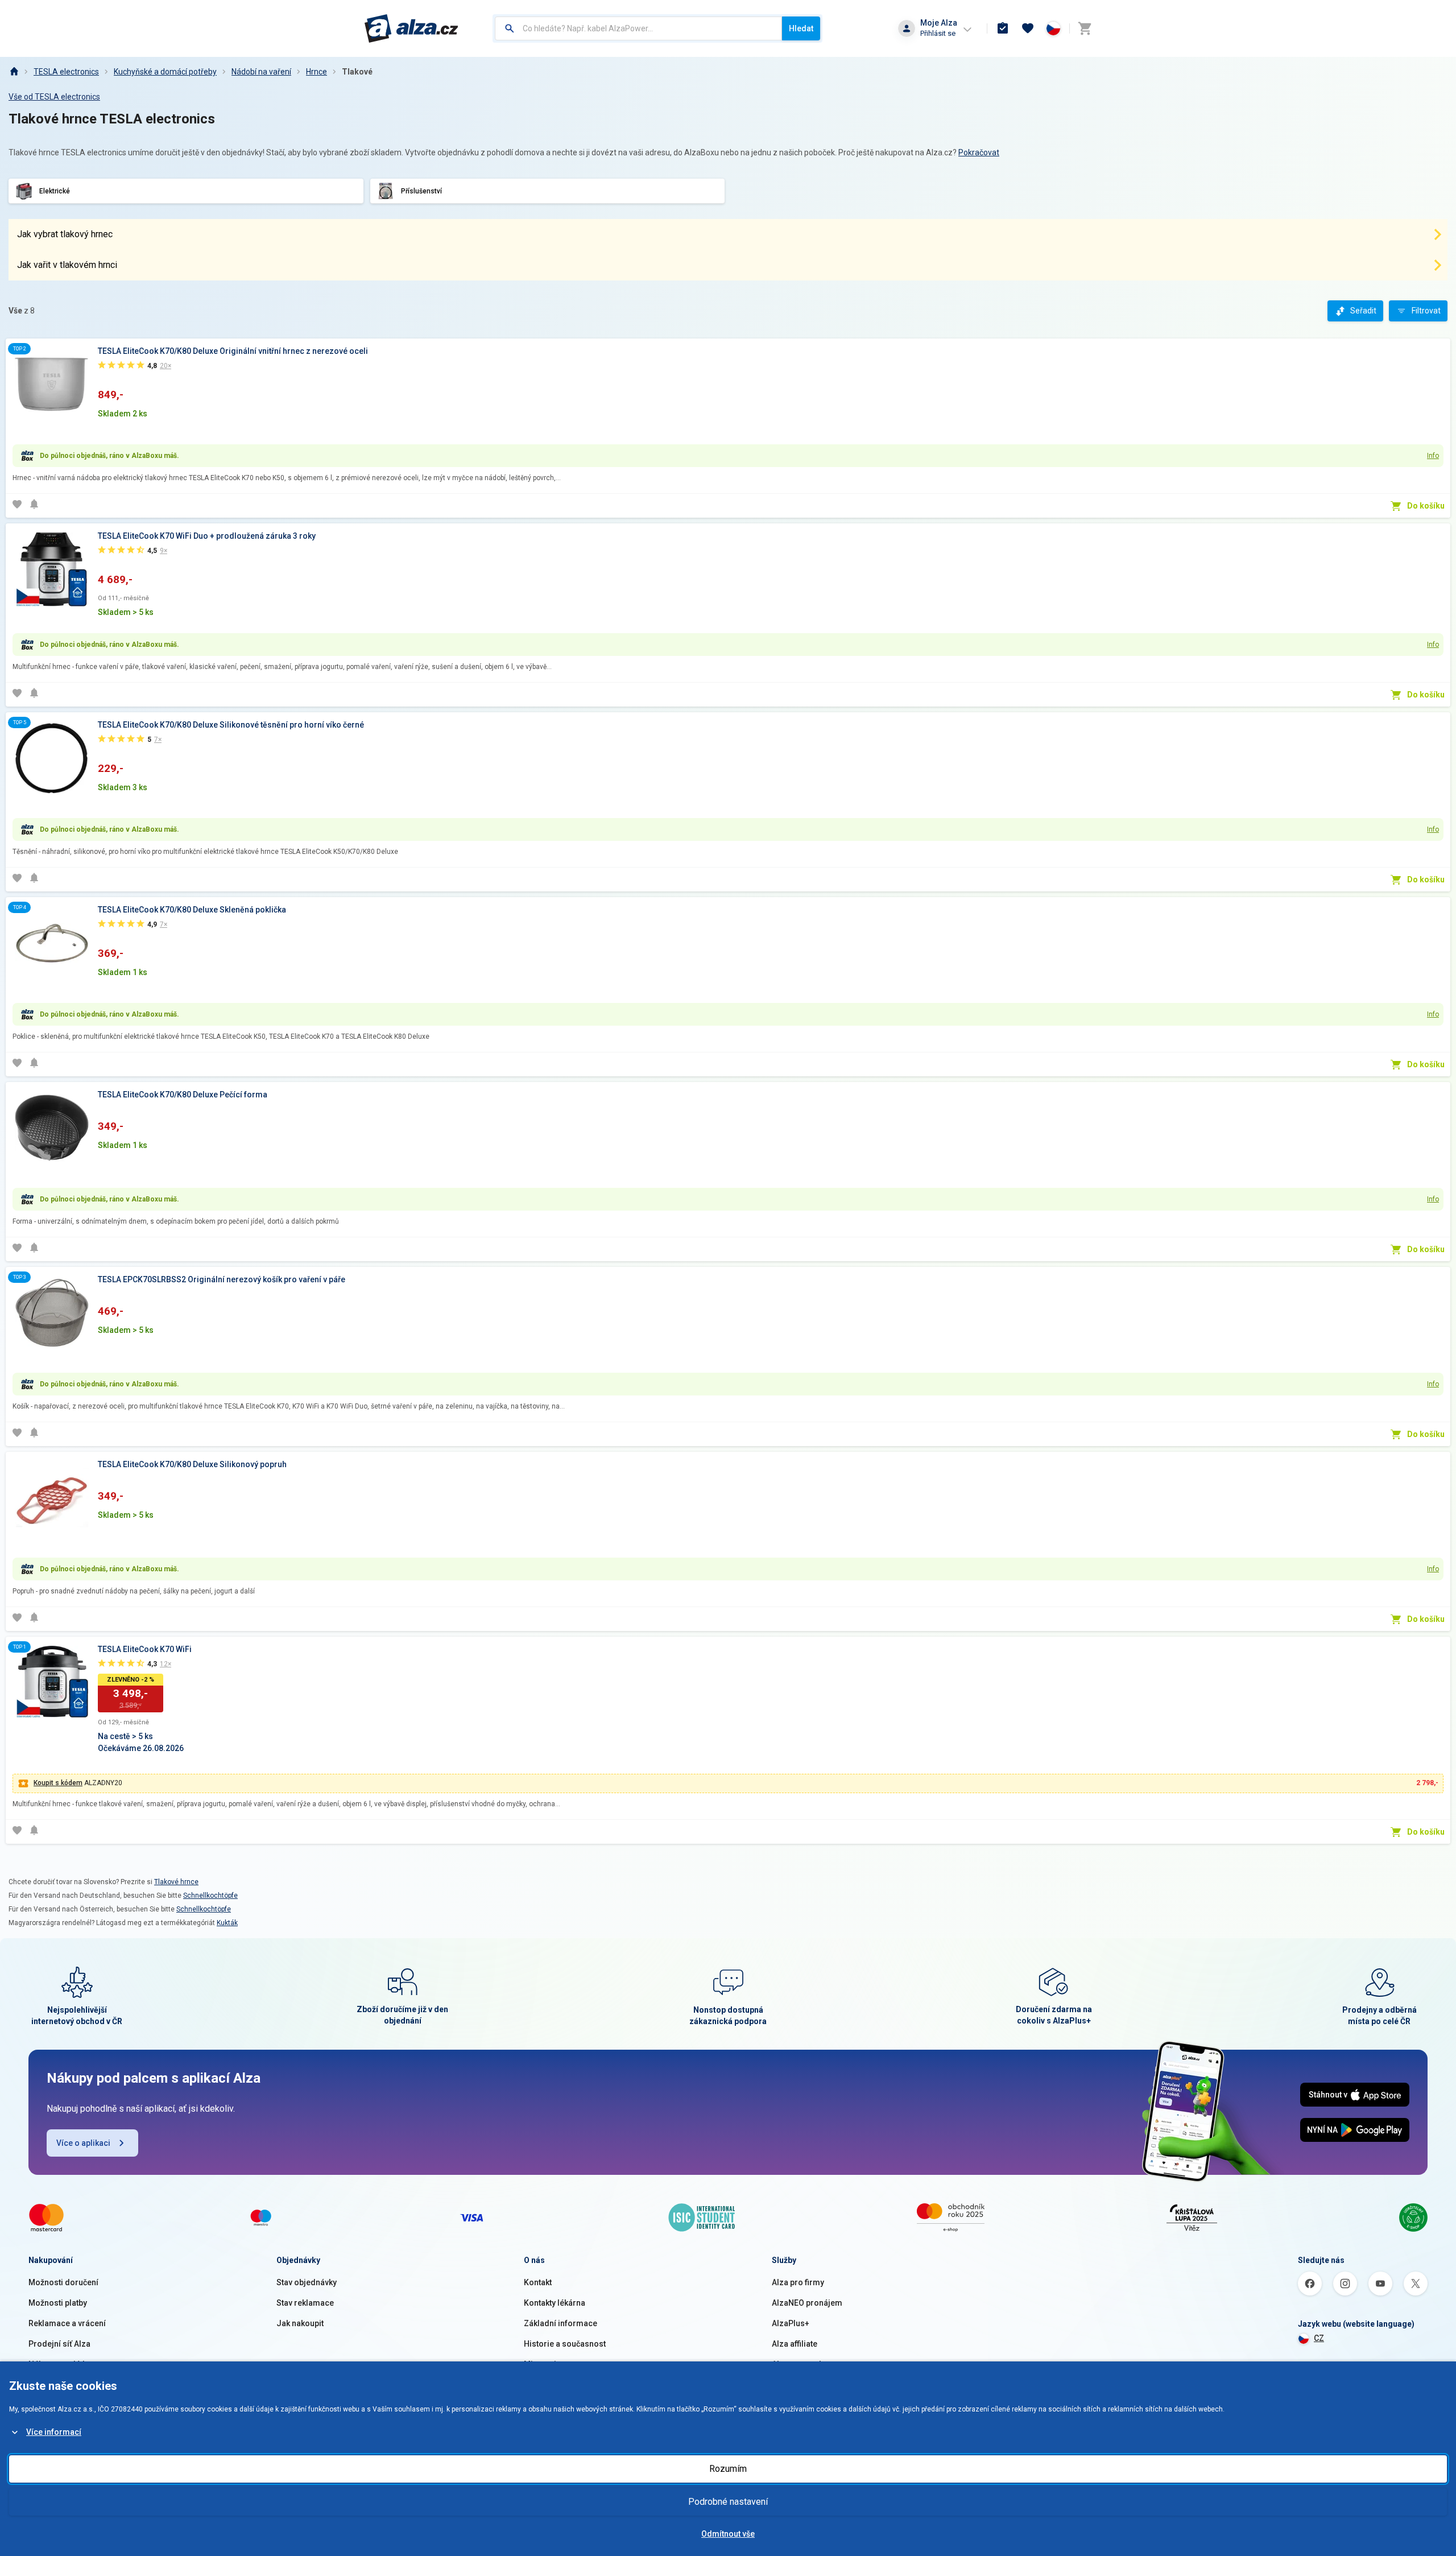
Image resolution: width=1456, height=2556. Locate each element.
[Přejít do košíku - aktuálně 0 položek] (1085, 28)
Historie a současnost (565, 2344)
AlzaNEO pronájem (807, 2303)
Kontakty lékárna (555, 2303)
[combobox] (638, 28)
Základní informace (561, 2323)
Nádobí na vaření (261, 72)
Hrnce (317, 72)
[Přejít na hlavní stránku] (411, 28)
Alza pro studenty (804, 2364)
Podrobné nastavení (728, 2502)
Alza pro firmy (798, 2282)
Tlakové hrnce (176, 1882)
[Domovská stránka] (14, 72)
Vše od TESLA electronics (54, 97)
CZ (1319, 2338)
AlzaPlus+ (791, 2323)
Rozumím (728, 2469)
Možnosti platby (58, 2303)
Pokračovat (979, 152)
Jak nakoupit (300, 2323)
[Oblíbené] (1028, 28)
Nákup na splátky (59, 2364)
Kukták (227, 1923)
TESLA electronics (66, 72)
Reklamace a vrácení (67, 2323)
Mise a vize (545, 2364)
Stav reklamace (305, 2303)
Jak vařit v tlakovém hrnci (67, 265)
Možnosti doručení (63, 2282)
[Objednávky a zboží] (1003, 28)
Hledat (801, 28)
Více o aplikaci (83, 2143)
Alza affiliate (795, 2344)
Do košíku (1426, 506)
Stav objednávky (307, 2282)
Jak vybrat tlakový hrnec (65, 234)
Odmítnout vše (728, 2534)
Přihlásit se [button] (938, 33)
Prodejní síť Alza (59, 2344)
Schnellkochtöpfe (210, 1896)
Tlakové (357, 72)
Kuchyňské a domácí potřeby (165, 72)
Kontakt (538, 2282)
